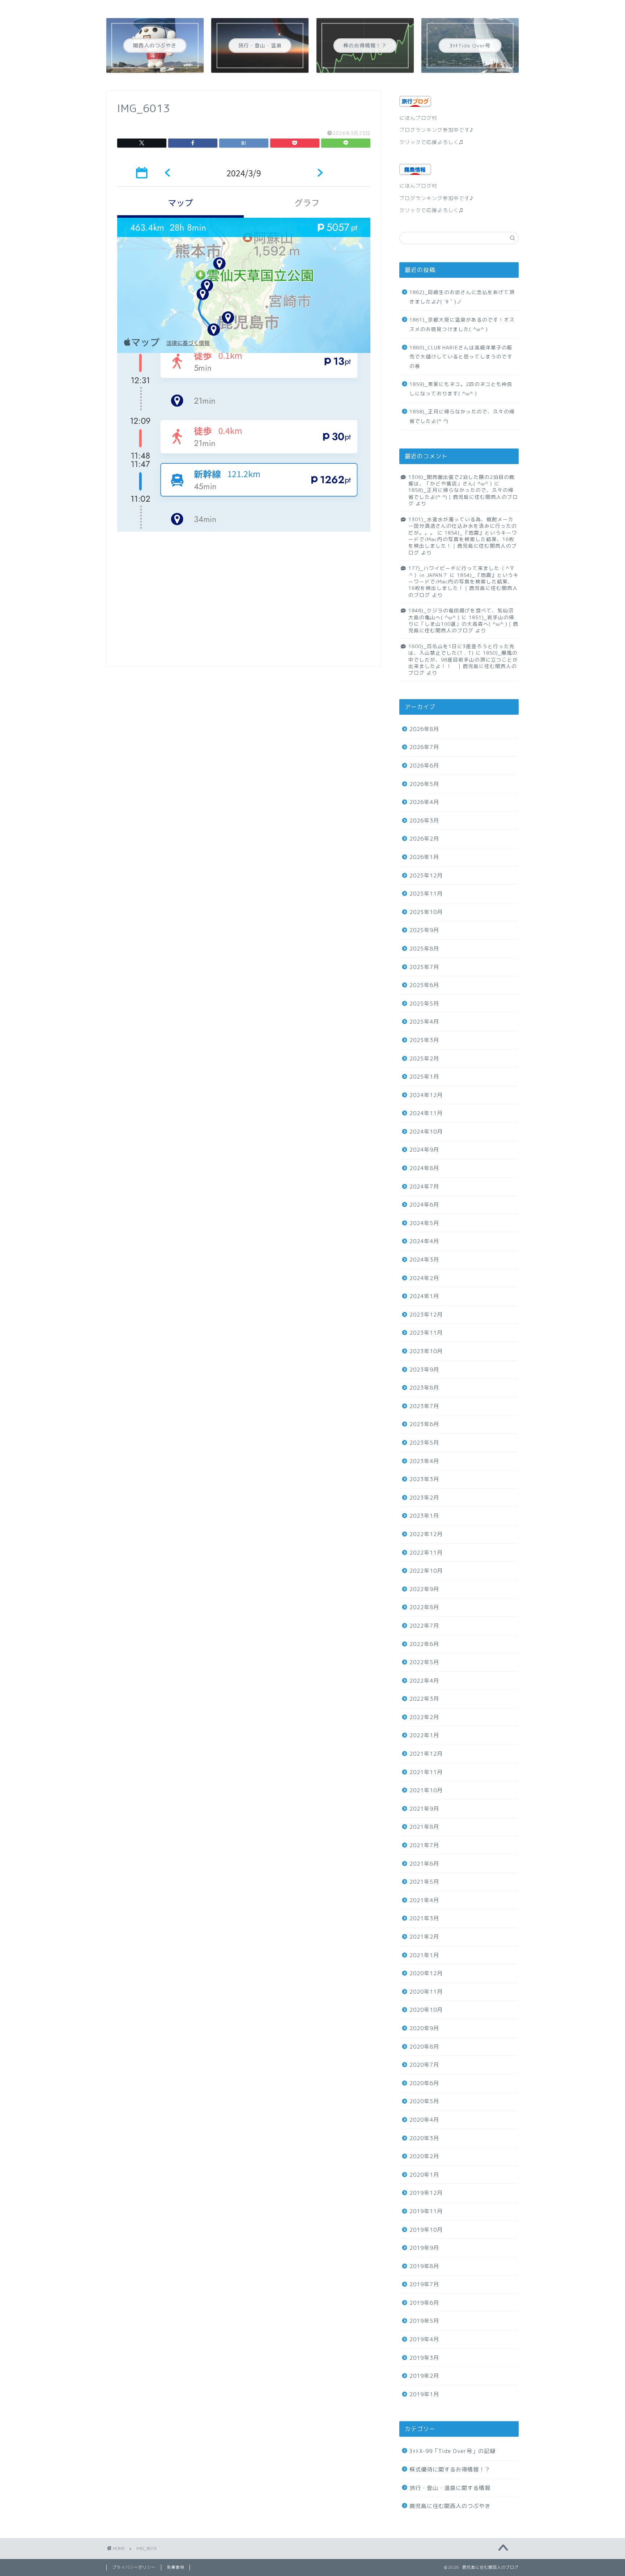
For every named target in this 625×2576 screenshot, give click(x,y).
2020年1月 (424, 2175)
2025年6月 (424, 985)
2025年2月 (424, 1059)
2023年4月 (424, 1461)
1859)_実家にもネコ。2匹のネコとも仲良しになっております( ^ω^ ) (461, 389)
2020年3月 (424, 2138)
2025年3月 (424, 1040)
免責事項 (175, 2567)
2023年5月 (424, 1443)
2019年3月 (424, 2358)
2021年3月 (424, 1918)
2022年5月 (424, 1662)
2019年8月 (424, 2266)
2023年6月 (424, 1424)
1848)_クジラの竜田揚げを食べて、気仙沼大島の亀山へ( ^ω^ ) (461, 614)
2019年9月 (424, 2248)
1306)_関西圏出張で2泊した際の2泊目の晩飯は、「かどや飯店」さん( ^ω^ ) (462, 480)
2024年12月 (426, 1095)
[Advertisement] (244, 604)
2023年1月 (424, 1516)
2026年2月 (424, 839)
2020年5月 (424, 2101)
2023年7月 (424, 1406)
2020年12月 (426, 1973)
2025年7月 (424, 967)
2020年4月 (424, 2120)
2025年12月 (426, 875)
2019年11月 (426, 2211)
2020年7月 (424, 2065)
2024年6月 (424, 1205)
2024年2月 (424, 1278)
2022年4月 (424, 1681)
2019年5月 (424, 2321)
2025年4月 (424, 1022)
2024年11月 (426, 1113)
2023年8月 (424, 1388)
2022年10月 (426, 1571)
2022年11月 (426, 1553)
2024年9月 (424, 1150)
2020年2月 (424, 2156)
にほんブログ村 (418, 118)
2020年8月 (424, 2047)
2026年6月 (424, 766)
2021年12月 (426, 1754)
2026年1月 (424, 857)
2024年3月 (424, 1260)
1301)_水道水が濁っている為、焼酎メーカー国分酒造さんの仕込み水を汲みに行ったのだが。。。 (463, 526)
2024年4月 (424, 1241)
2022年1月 (424, 1735)
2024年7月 (424, 1187)
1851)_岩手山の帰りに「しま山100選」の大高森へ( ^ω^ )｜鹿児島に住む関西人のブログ (463, 624)
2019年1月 (424, 2394)
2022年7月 (424, 1626)
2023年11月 (426, 1333)
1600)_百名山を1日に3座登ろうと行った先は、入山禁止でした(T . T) (462, 649)
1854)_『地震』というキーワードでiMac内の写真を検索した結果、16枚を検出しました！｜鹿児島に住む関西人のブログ (463, 543)
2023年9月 (424, 1370)
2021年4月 (424, 1900)
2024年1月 (424, 1296)
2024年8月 (424, 1168)
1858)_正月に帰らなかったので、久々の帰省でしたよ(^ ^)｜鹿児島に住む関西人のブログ (463, 497)
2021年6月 (424, 1864)
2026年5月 (424, 784)
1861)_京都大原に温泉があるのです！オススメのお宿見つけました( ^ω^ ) (462, 324)
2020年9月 (424, 2028)
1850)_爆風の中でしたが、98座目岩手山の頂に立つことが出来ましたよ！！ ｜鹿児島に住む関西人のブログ (463, 663)
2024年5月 (424, 1223)
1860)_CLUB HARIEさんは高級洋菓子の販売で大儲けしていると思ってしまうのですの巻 (461, 357)
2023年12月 (426, 1315)
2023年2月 (424, 1498)
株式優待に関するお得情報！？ (450, 2469)
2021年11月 (426, 1772)
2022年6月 (424, 1644)
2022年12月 (426, 1534)
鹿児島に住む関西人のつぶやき (450, 2506)
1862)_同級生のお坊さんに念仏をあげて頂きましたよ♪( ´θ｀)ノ (462, 297)
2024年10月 (426, 1132)
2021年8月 (424, 1827)
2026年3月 (424, 821)
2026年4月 (424, 802)
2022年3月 (424, 1699)
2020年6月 (424, 2083)
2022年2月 (424, 1717)
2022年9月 (424, 1589)
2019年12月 (426, 2193)
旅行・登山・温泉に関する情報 (450, 2488)
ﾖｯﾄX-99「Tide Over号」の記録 (452, 2451)
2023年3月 (424, 1479)
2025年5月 (424, 1004)
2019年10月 (426, 2230)
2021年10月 (426, 1790)
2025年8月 (424, 949)
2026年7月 (424, 747)
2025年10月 (426, 912)
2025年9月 (424, 930)
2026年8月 (424, 729)
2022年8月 (424, 1607)
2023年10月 (426, 1351)
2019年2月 (424, 2376)
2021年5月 (424, 1882)
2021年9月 (424, 1809)
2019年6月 (424, 2303)
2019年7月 (424, 2284)
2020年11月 (426, 1992)
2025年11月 (426, 894)
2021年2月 (424, 1937)
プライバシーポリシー (134, 2567)
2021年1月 (424, 1955)
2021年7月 (424, 1845)
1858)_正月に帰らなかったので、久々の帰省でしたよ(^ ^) (462, 416)
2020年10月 (426, 2010)
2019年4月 (424, 2339)
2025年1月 (424, 1077)
